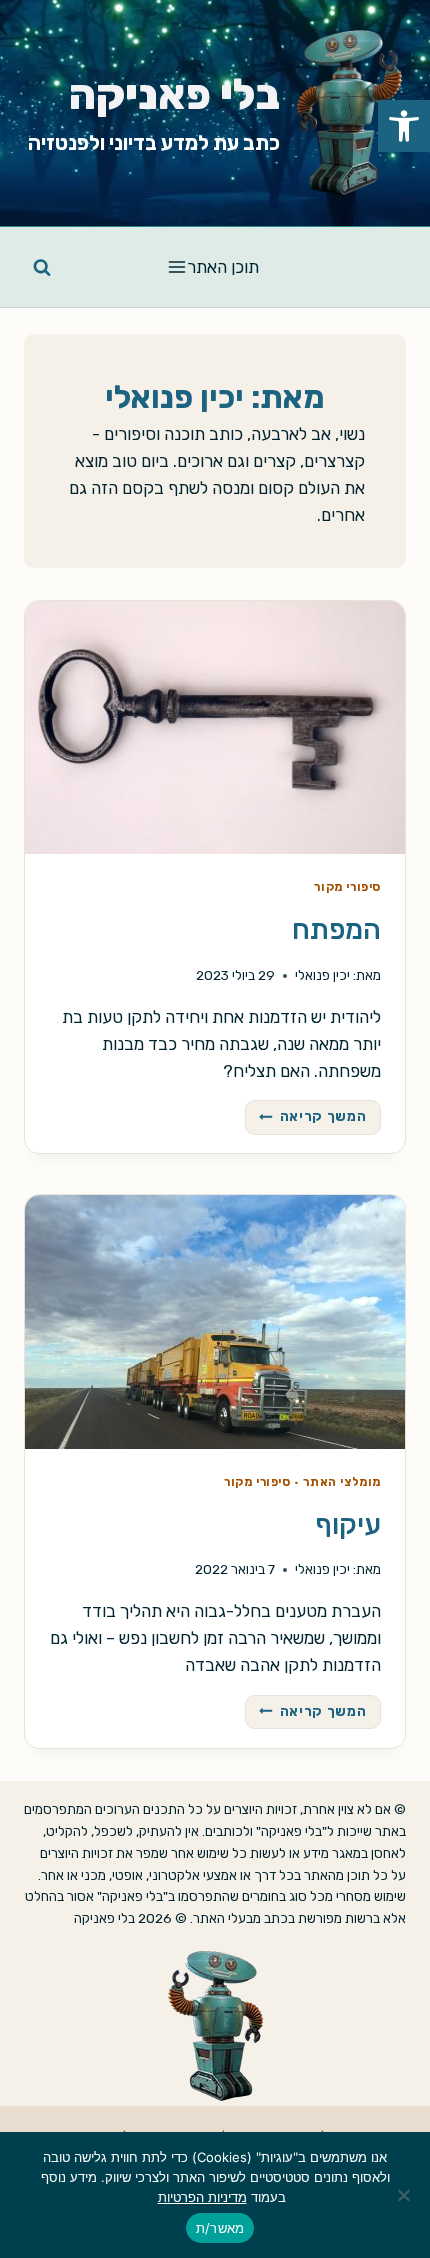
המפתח (336, 929)
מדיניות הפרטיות (202, 2197)
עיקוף (348, 1524)
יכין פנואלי (322, 975)
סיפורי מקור (347, 887)
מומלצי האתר (342, 1482)
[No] (405, 2195)
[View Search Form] (42, 267)
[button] (404, 126)
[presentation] (215, 727)
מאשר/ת (220, 2228)
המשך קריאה (306, 1113)
